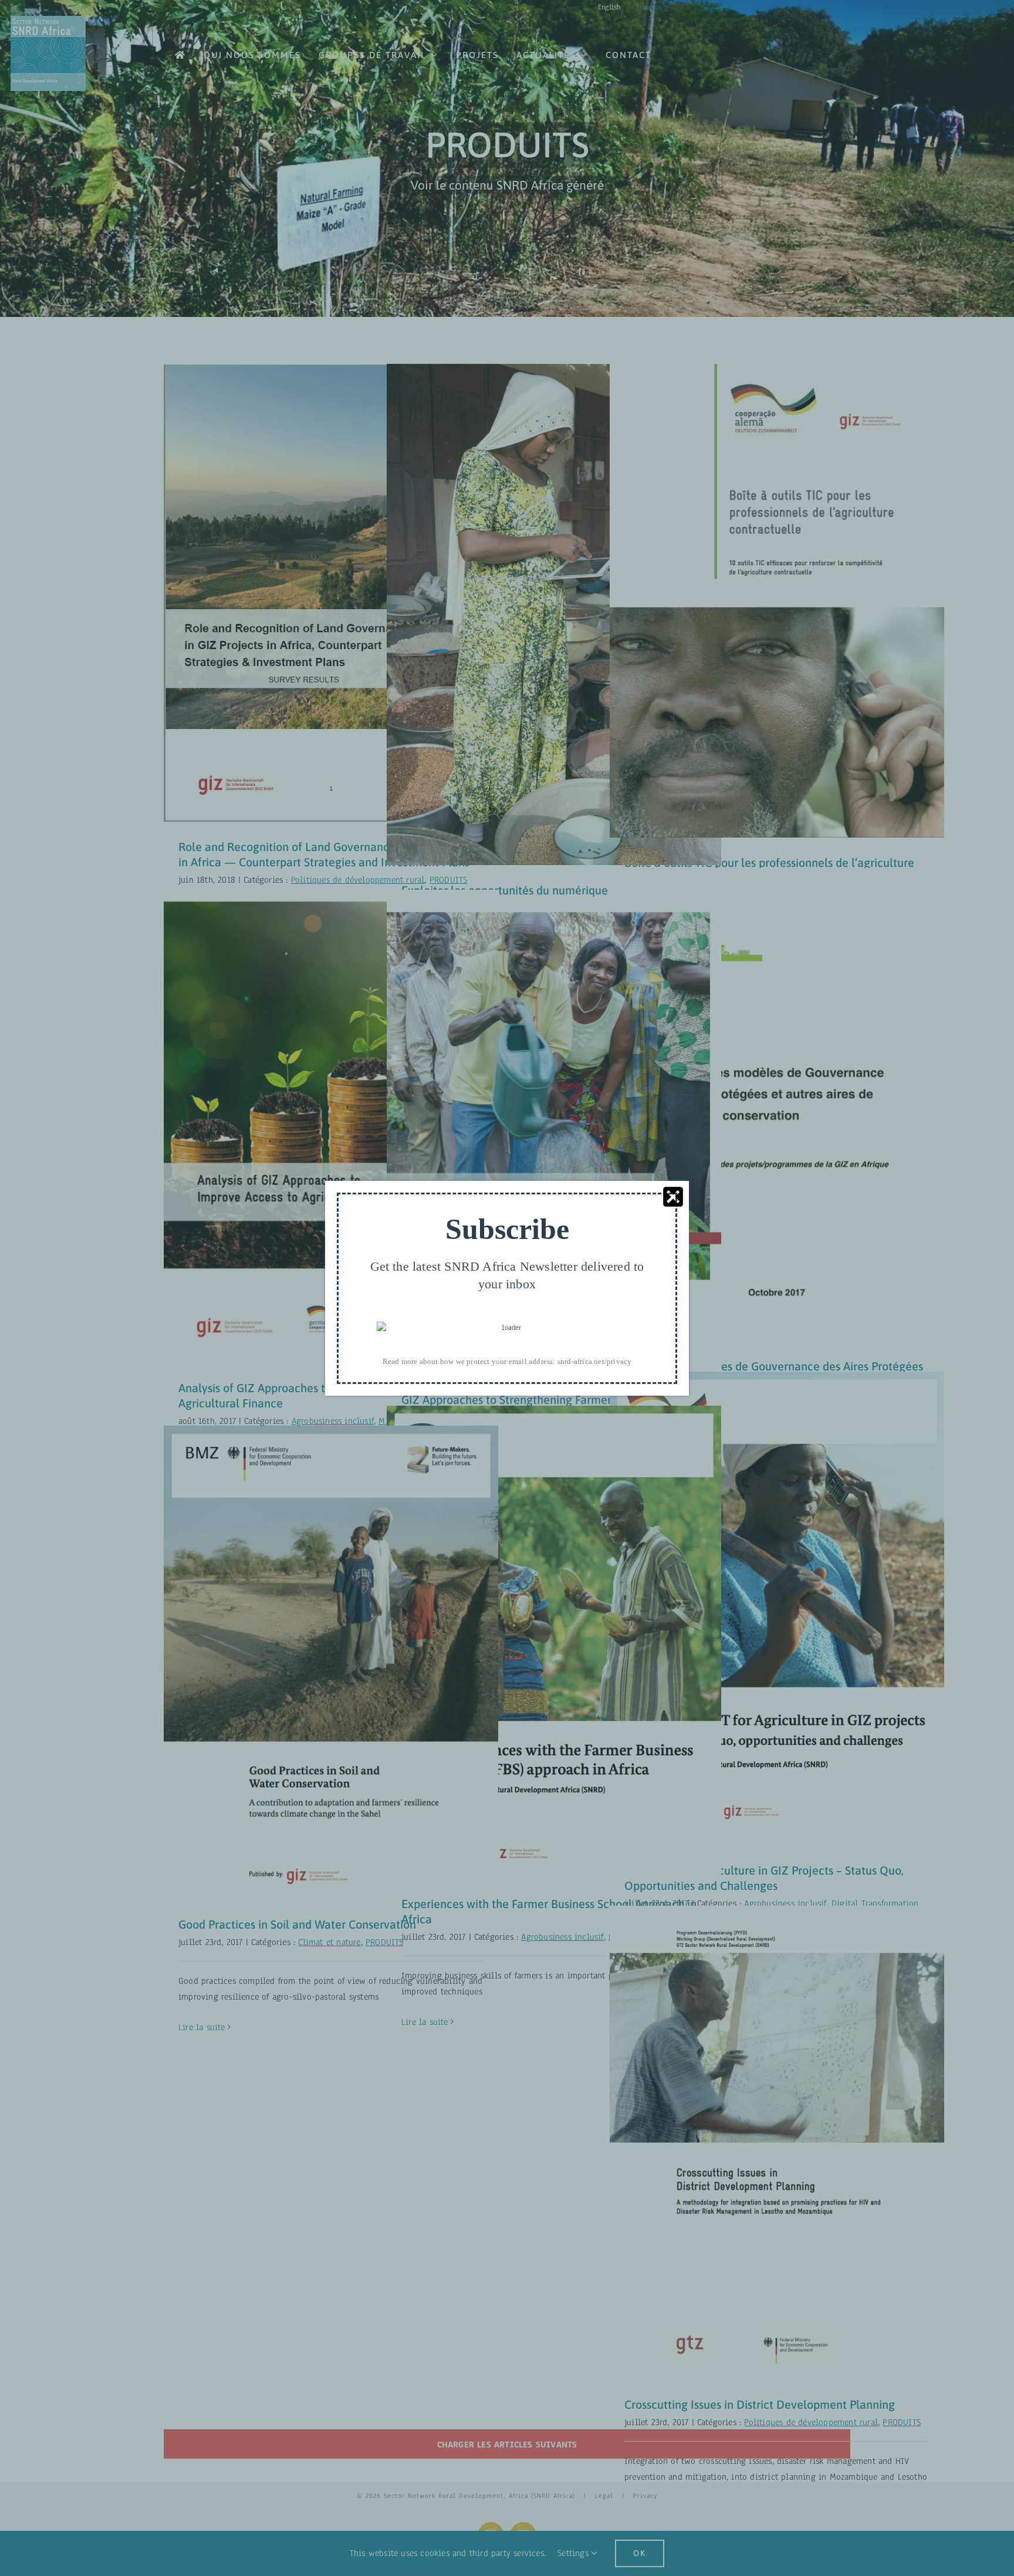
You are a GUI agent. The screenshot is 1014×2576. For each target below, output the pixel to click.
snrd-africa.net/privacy (595, 1361)
